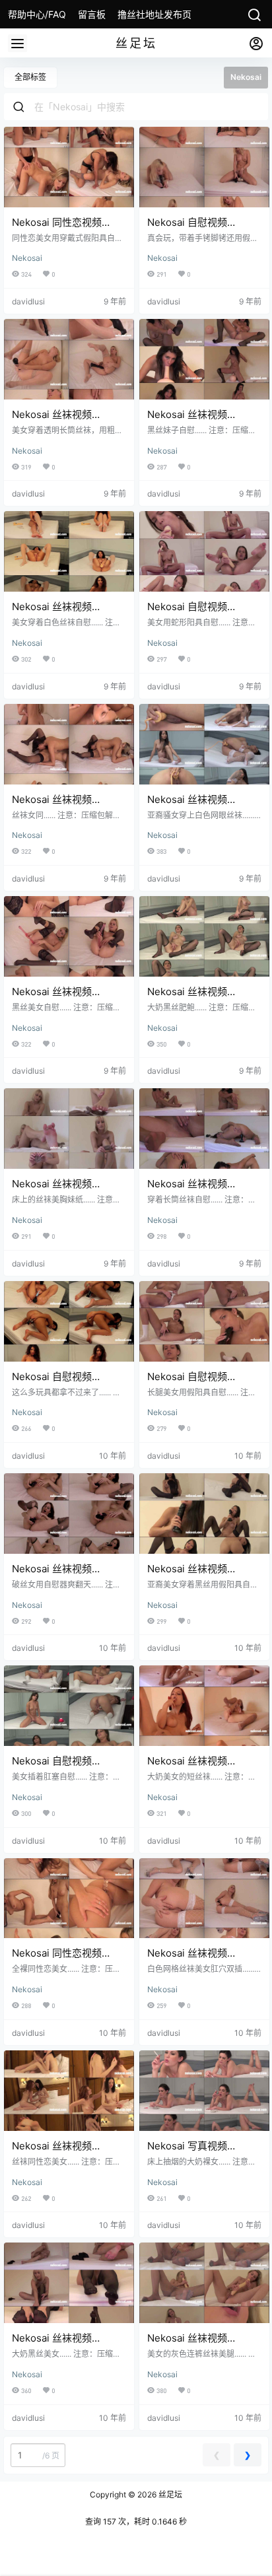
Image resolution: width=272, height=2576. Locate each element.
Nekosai (27, 258)
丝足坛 (169, 2494)
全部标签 (30, 77)
